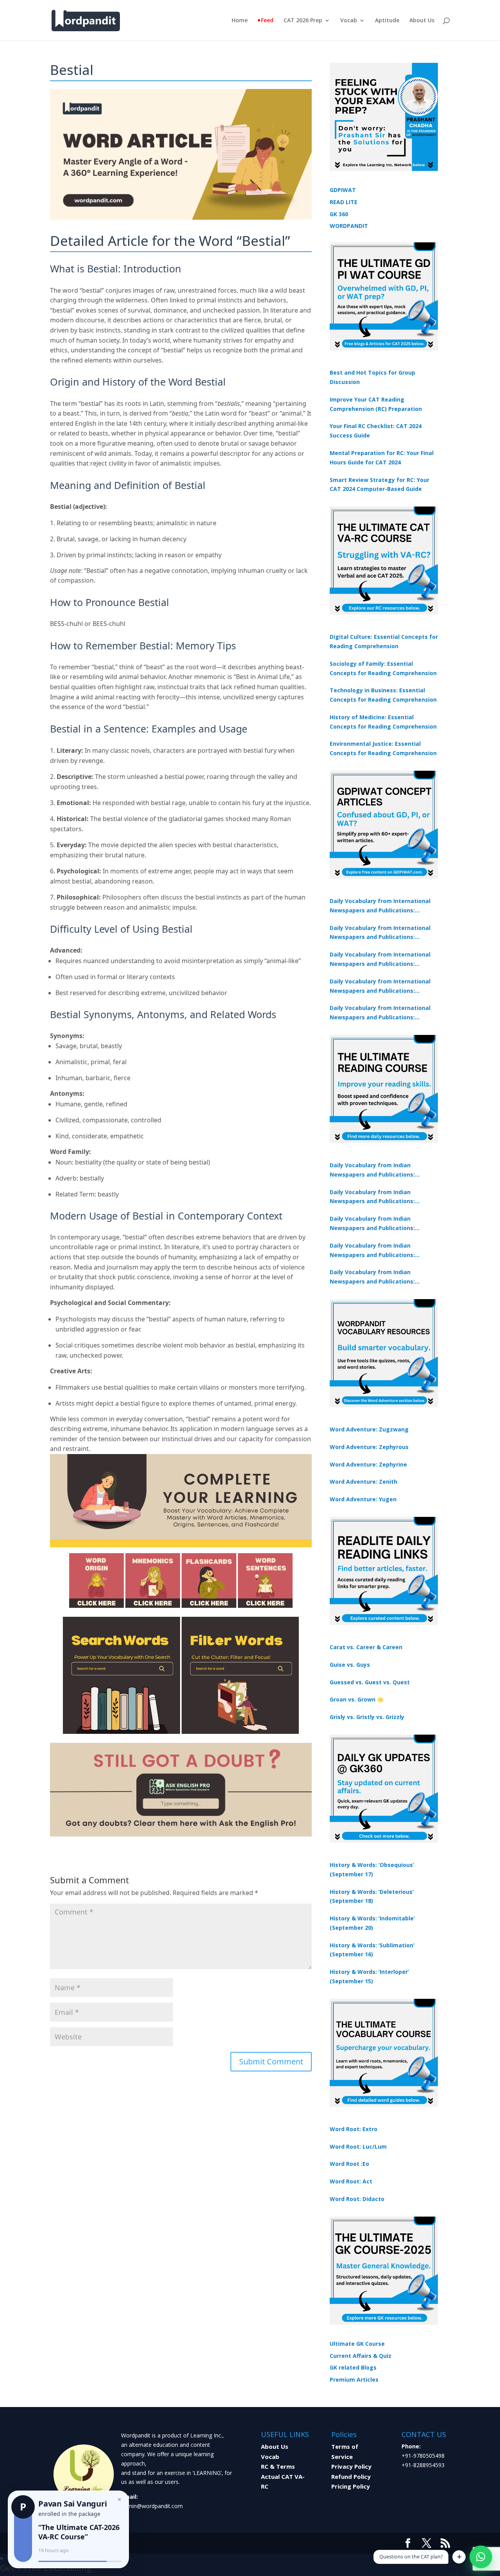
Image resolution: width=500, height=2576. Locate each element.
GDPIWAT (343, 190)
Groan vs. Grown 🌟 (357, 1699)
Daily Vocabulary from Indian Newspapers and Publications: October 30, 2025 (372, 1197)
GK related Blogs (353, 2367)
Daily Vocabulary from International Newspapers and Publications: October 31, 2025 (380, 906)
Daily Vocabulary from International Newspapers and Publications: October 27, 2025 (380, 987)
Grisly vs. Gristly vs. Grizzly (367, 1717)
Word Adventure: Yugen (363, 1499)
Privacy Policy (351, 2466)
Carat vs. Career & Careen (366, 1647)
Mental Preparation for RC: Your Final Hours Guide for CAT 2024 (382, 458)
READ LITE (344, 202)
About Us (422, 21)
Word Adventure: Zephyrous (369, 1447)
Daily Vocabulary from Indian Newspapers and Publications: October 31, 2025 (372, 1170)
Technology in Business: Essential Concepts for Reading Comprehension (383, 695)
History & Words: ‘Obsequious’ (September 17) (372, 1869)
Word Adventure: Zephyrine (368, 1464)
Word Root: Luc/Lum (358, 2147)
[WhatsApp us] (481, 2557)
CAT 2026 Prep (303, 21)
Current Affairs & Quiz (361, 2356)
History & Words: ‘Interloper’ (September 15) (369, 1976)
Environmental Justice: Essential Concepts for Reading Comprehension (383, 748)
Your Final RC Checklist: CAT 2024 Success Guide (376, 431)
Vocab (349, 21)
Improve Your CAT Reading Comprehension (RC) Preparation (376, 404)
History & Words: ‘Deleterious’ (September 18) (372, 1896)
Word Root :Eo (349, 2164)
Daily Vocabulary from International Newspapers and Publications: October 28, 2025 (380, 960)
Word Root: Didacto (357, 2199)
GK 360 (339, 214)
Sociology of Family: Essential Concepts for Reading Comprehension (383, 668)
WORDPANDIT (349, 226)
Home (240, 21)
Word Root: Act (351, 2181)
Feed (267, 21)
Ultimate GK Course (357, 2344)
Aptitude (387, 21)
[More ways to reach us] (459, 2557)
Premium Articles (354, 2380)
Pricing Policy (351, 2486)
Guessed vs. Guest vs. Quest (370, 1682)
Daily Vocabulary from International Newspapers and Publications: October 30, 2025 (380, 933)
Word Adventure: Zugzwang (369, 1429)
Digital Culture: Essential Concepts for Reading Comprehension (384, 641)
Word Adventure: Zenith (363, 1482)
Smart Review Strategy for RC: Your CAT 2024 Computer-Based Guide (379, 484)
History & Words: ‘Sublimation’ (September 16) (372, 1950)
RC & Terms (278, 2466)
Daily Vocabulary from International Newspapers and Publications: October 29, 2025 (380, 1013)
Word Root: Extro (354, 2129)
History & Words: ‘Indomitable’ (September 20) (372, 1923)
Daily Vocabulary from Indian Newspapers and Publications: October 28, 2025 (372, 1224)
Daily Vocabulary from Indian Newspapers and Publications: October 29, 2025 (372, 1277)
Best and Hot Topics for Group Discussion (372, 377)
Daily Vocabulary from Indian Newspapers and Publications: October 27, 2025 (372, 1251)
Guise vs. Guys (350, 1665)
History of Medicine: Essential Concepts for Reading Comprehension (383, 722)
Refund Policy (351, 2476)
